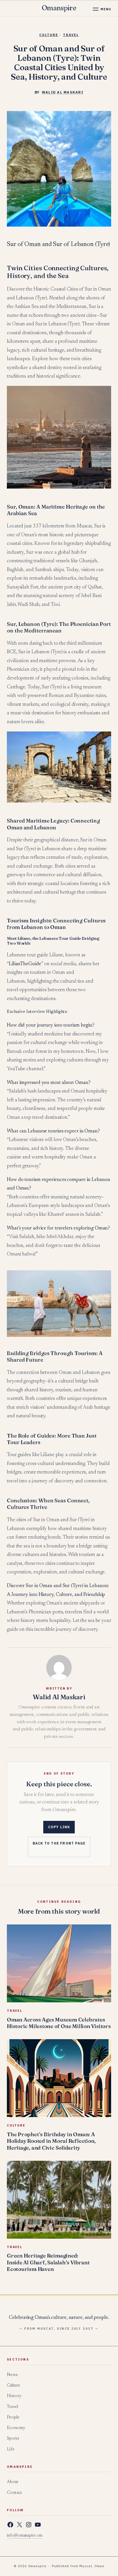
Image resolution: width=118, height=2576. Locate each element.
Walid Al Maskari (63, 92)
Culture (49, 35)
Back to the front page (59, 1843)
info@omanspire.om (24, 2536)
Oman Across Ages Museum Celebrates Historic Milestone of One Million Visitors (59, 2023)
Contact (14, 2493)
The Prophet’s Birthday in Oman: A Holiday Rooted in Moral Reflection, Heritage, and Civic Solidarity (51, 2141)
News (12, 2375)
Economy (16, 2428)
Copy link (59, 1827)
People (13, 2417)
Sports (13, 2439)
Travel (71, 35)
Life (11, 2449)
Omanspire (59, 8)
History (14, 2396)
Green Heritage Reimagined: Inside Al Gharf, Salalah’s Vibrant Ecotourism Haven (48, 2262)
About (13, 2482)
